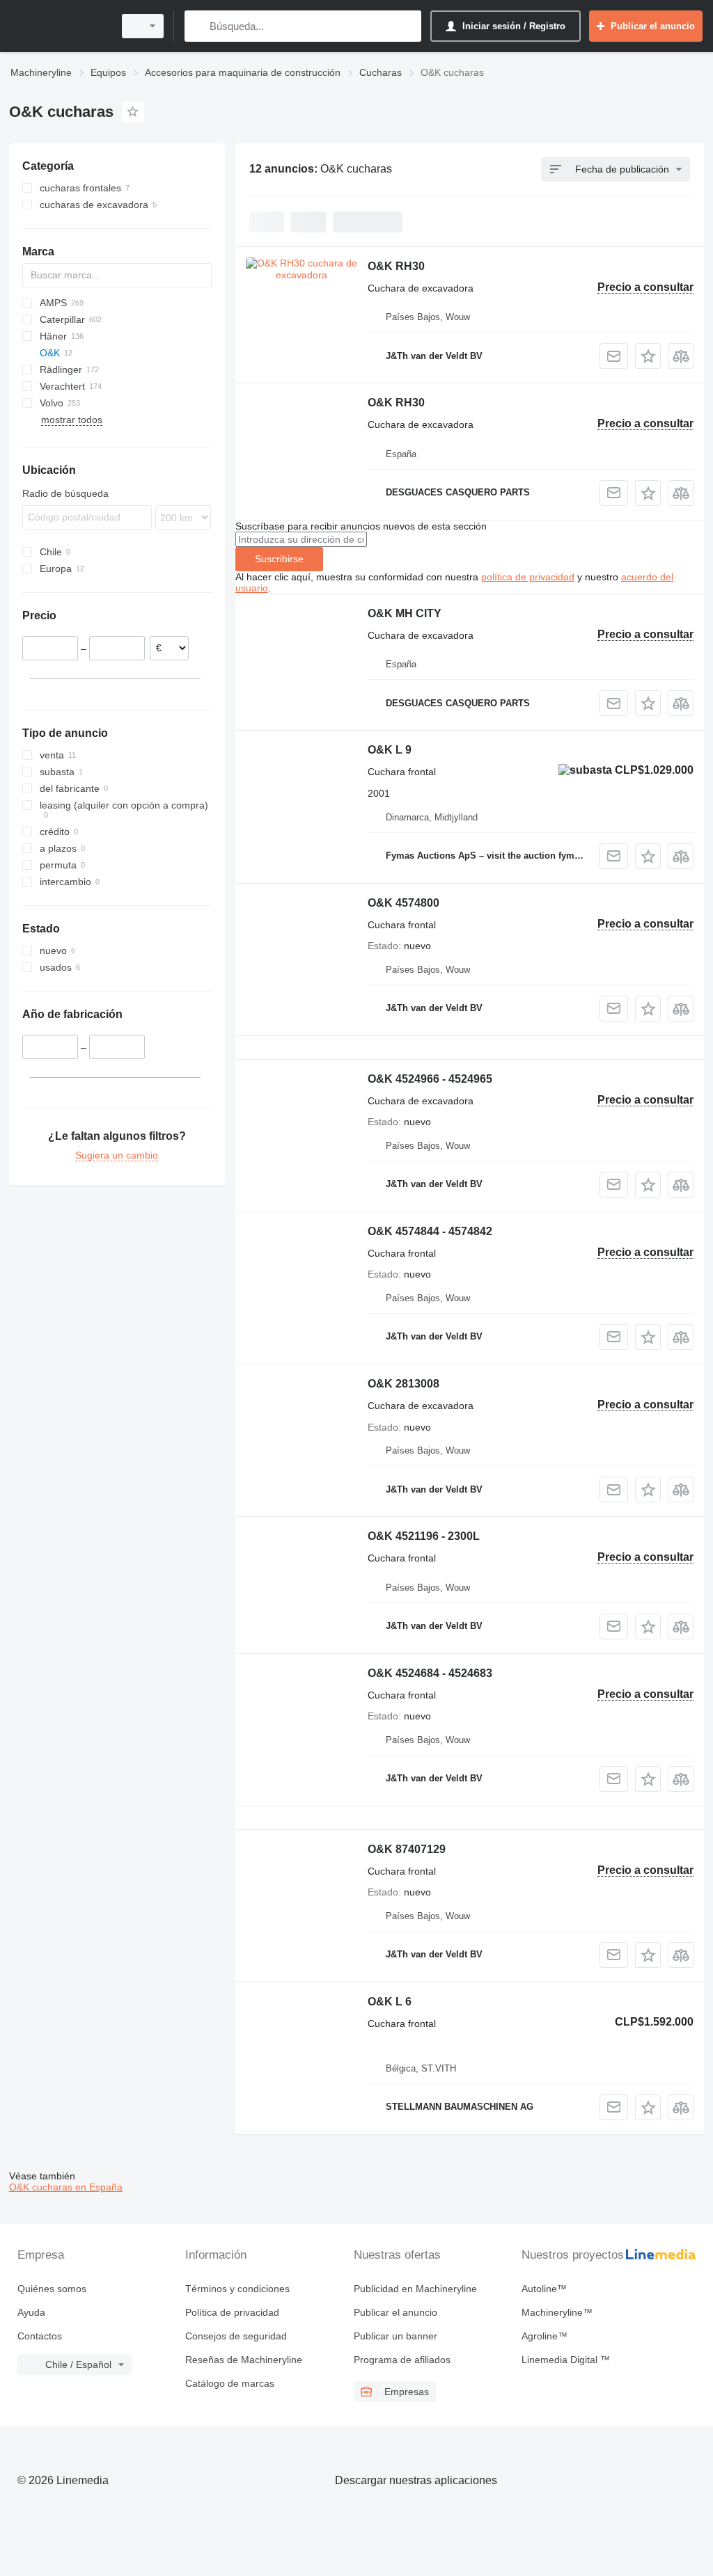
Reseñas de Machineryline (244, 2360)
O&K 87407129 (407, 1849)
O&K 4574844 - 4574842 (430, 1231)
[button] (648, 356)
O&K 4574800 (403, 903)
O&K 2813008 (403, 1384)
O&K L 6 (390, 2002)
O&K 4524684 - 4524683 (430, 1673)
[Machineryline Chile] (59, 26)
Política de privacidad (232, 2312)
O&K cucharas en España (66, 2187)
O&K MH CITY (405, 613)
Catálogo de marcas (230, 2383)
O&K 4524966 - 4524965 (430, 1079)
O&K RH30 (396, 266)
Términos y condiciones (237, 2289)
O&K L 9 (390, 750)
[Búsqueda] (198, 26)
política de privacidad (528, 577)
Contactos (40, 2336)
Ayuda (31, 2312)
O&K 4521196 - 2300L (424, 1536)
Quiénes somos (52, 2289)
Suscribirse (279, 559)
